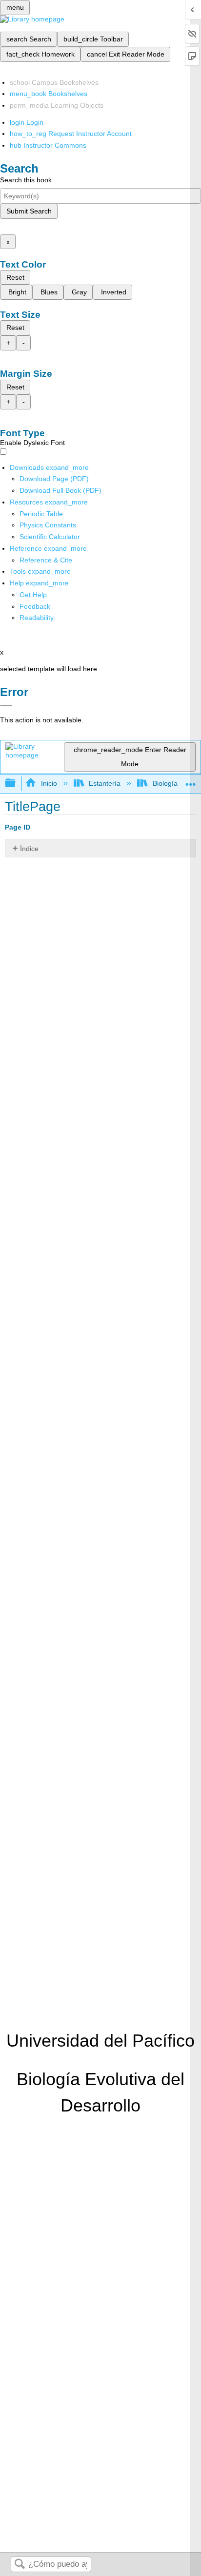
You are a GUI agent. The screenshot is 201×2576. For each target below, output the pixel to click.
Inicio (49, 783)
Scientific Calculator (50, 537)
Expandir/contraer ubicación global (191, 781)
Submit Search (29, 211)
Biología (165, 783)
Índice (29, 849)
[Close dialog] (6, 706)
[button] (35, 606)
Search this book (26, 180)
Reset (15, 277)
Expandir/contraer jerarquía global (17, 784)
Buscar (20, 2565)
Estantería (105, 783)
